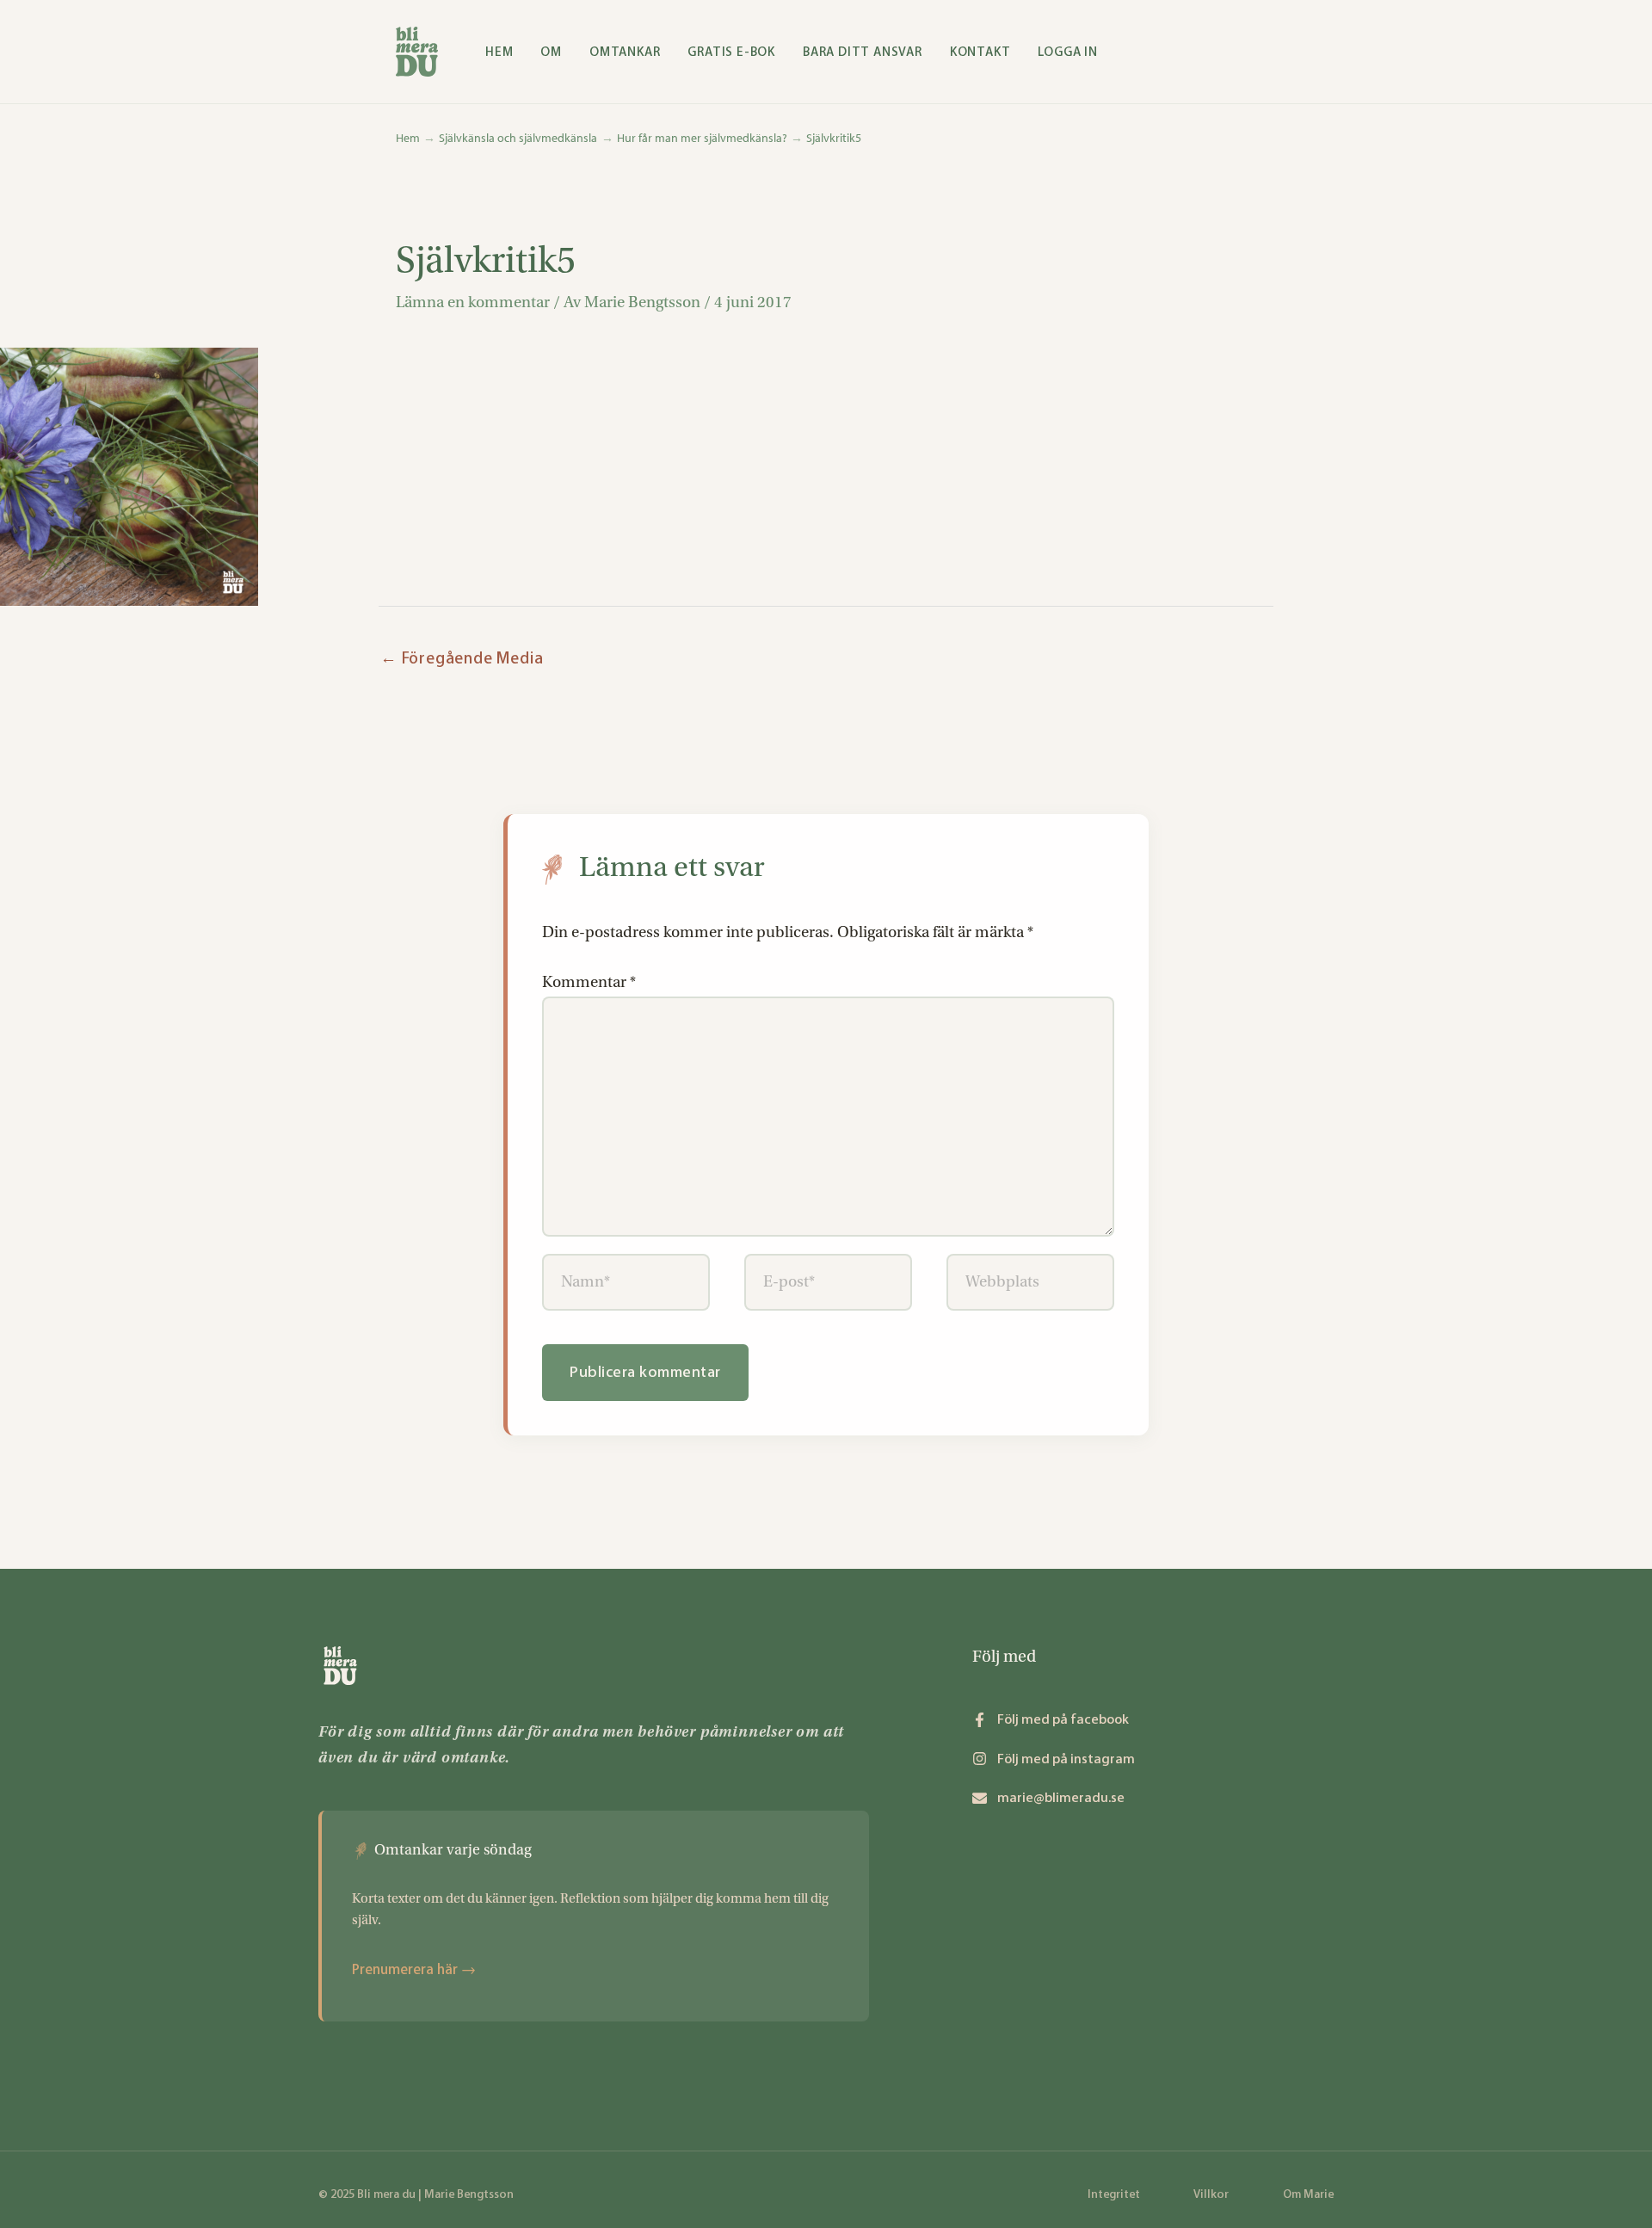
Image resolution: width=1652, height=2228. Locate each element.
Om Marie (1308, 2194)
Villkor (1211, 2194)
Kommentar (589, 982)
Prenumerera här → (414, 1969)
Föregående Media (462, 658)
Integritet (1114, 2194)
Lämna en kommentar (473, 302)
